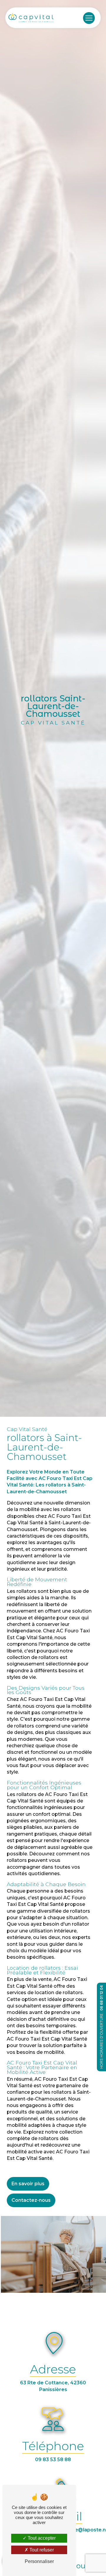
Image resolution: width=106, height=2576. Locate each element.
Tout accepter (41, 2538)
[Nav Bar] (89, 18)
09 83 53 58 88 (53, 2459)
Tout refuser (41, 2550)
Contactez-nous (31, 2200)
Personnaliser (39, 2561)
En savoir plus (28, 2184)
